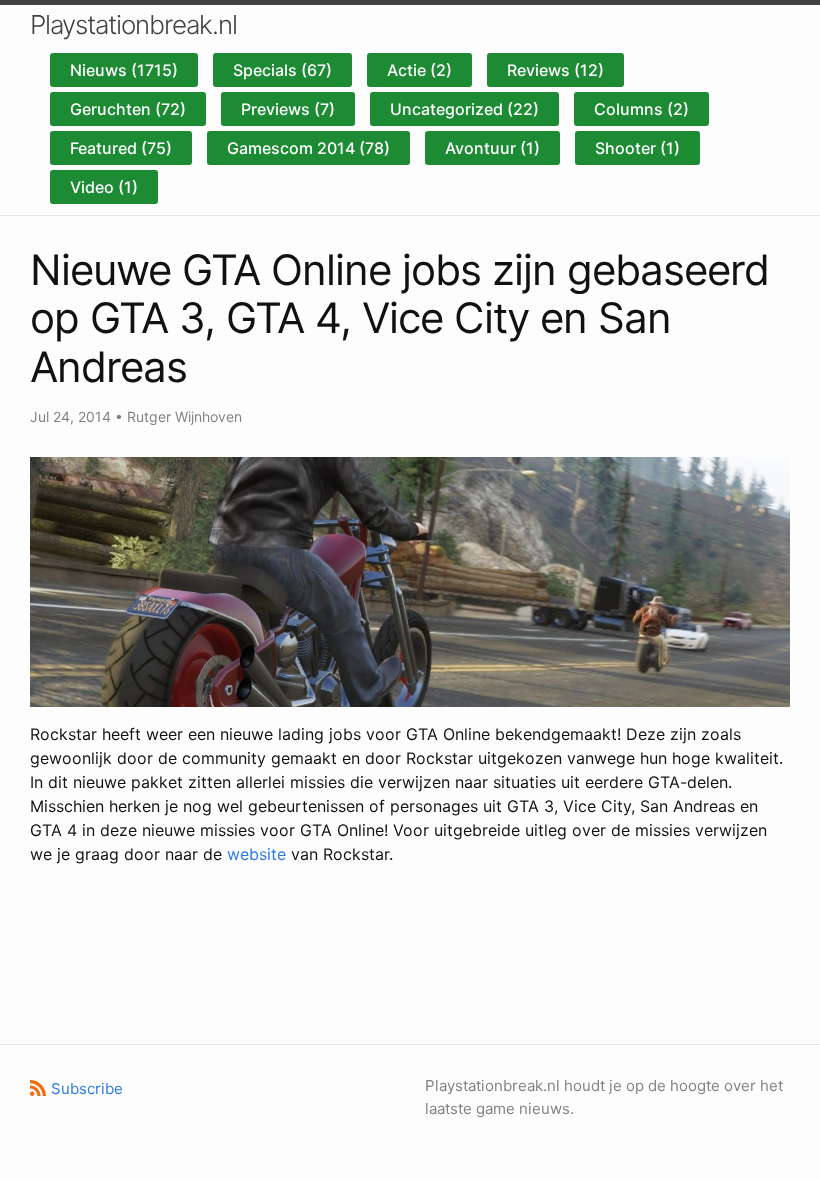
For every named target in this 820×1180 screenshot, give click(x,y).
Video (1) (104, 187)
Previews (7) (288, 109)
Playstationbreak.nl (133, 24)
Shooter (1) (637, 148)
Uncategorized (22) (464, 109)
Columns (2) (641, 109)
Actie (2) (419, 70)
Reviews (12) (555, 70)
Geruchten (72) (128, 109)
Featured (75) (121, 148)
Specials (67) (282, 70)
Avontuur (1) (492, 148)
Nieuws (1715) (124, 70)
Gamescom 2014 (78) (308, 148)
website (256, 854)
